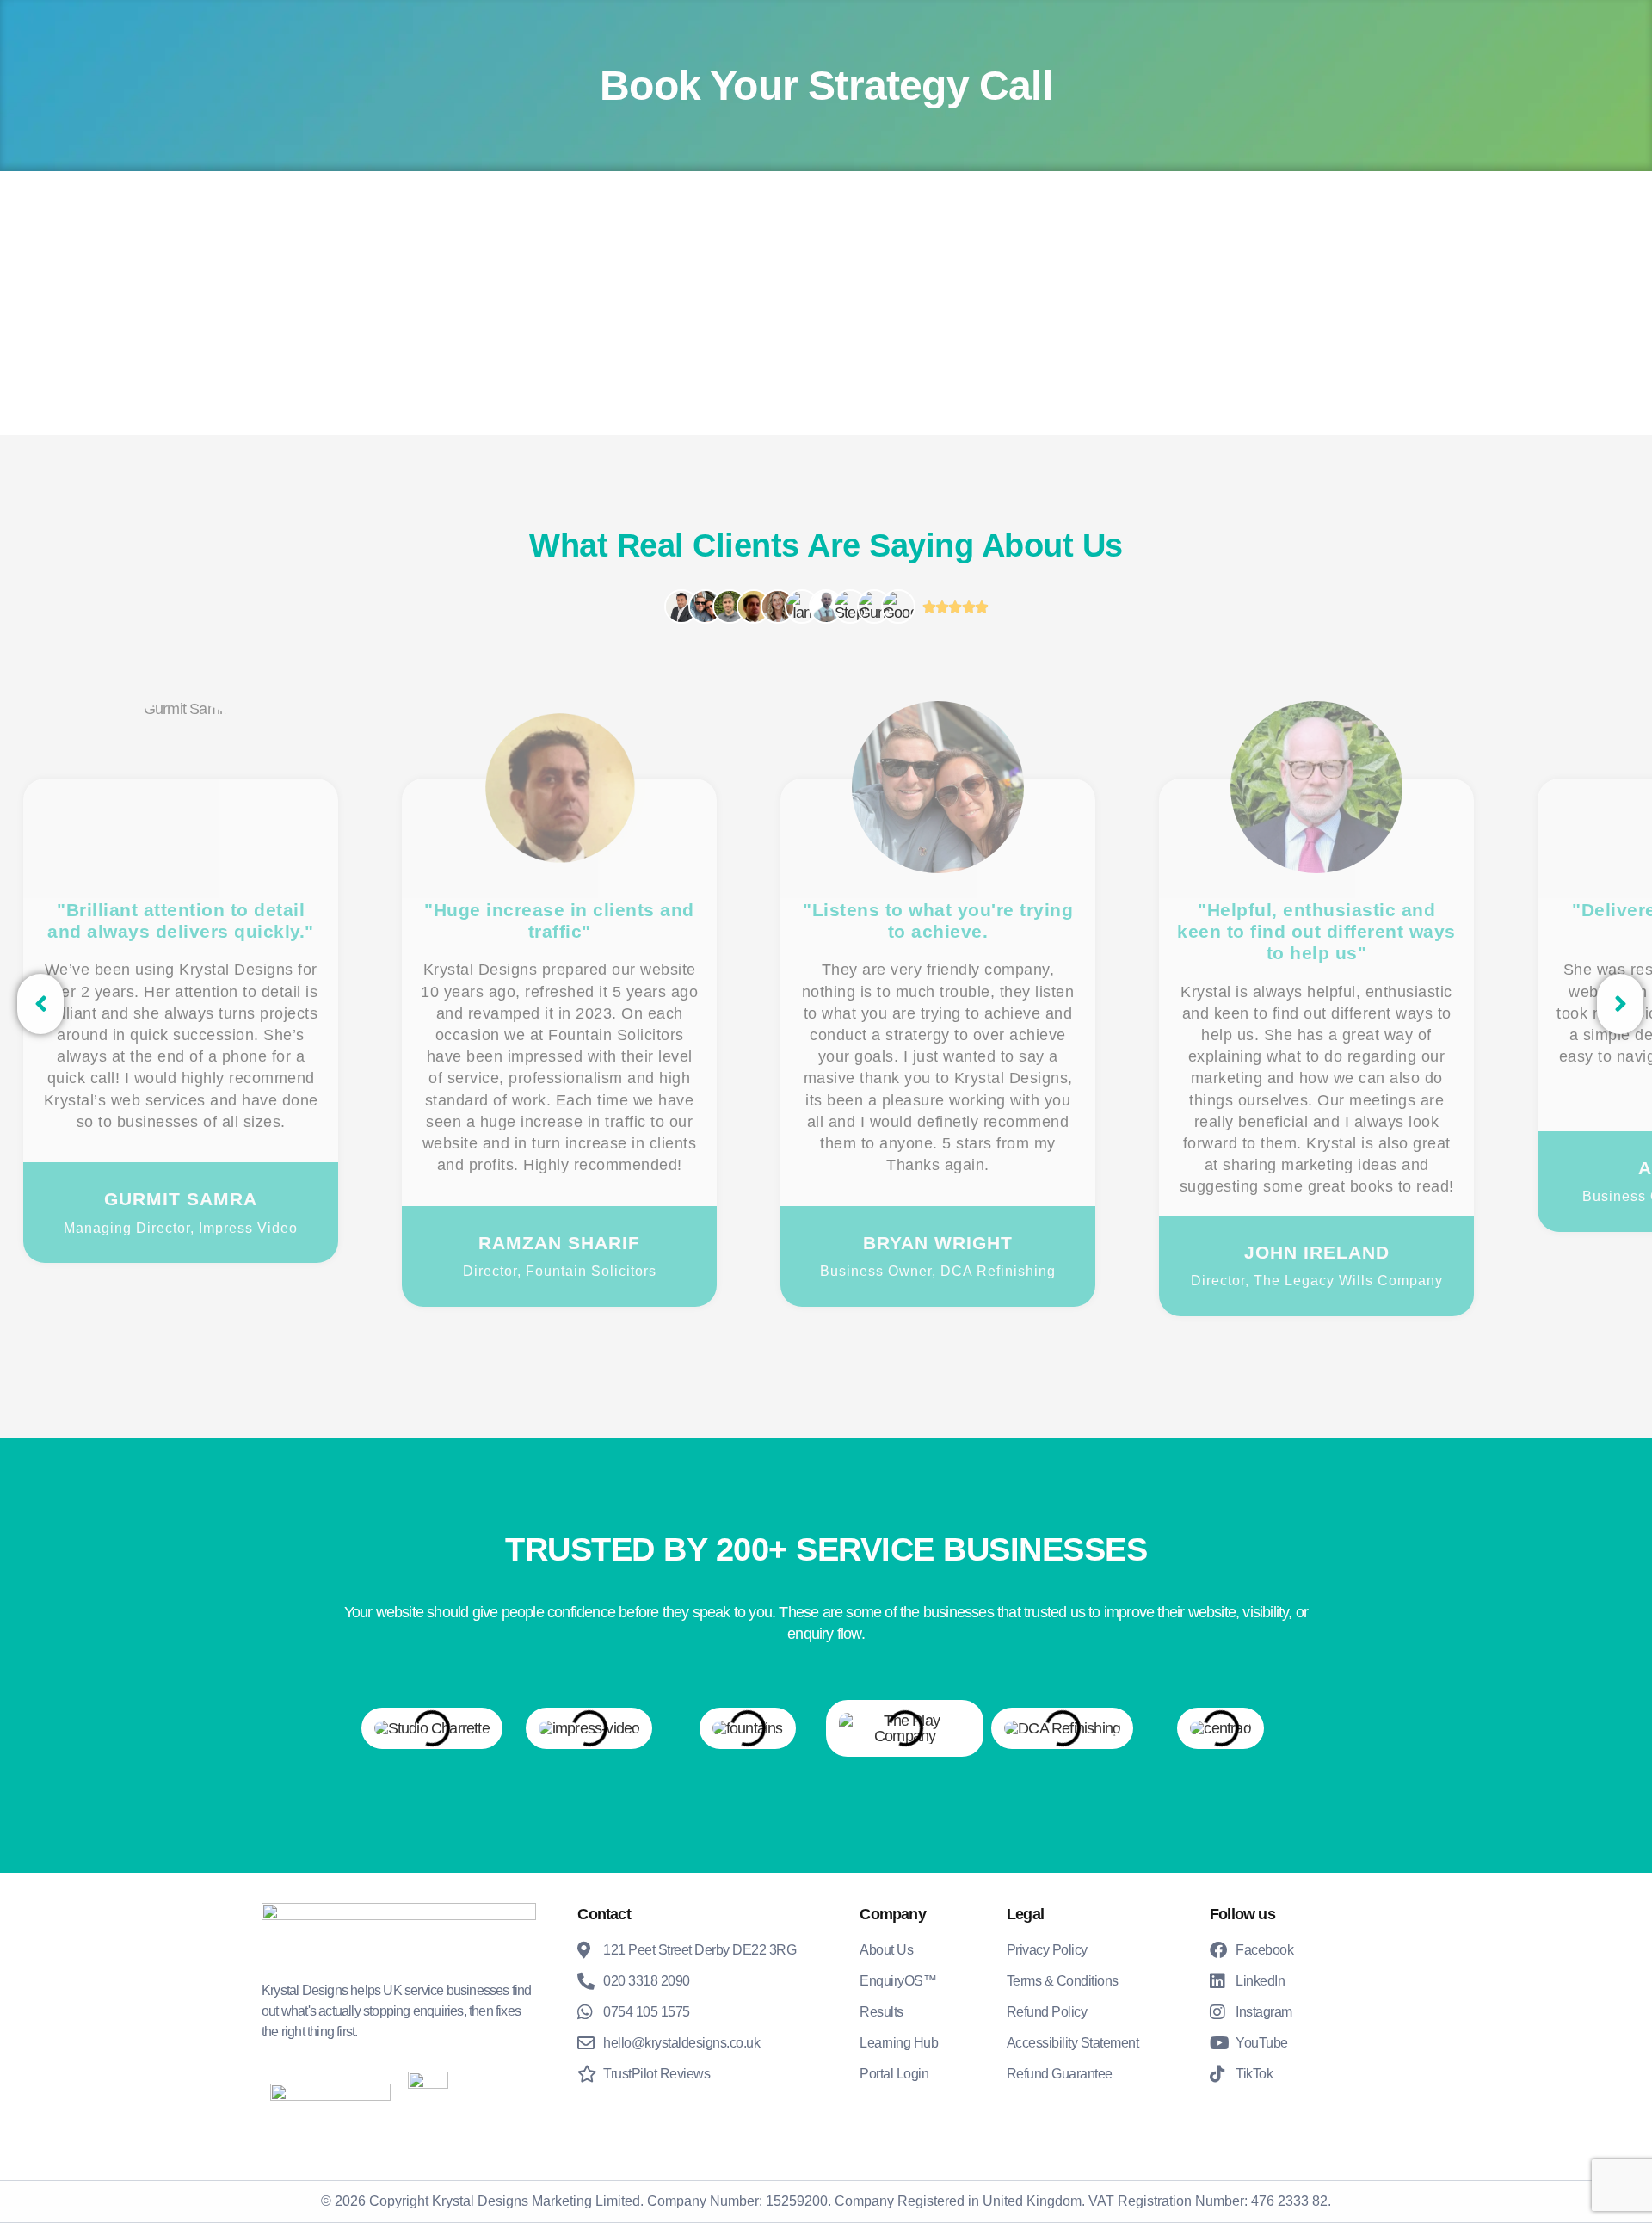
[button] (40, 1004)
